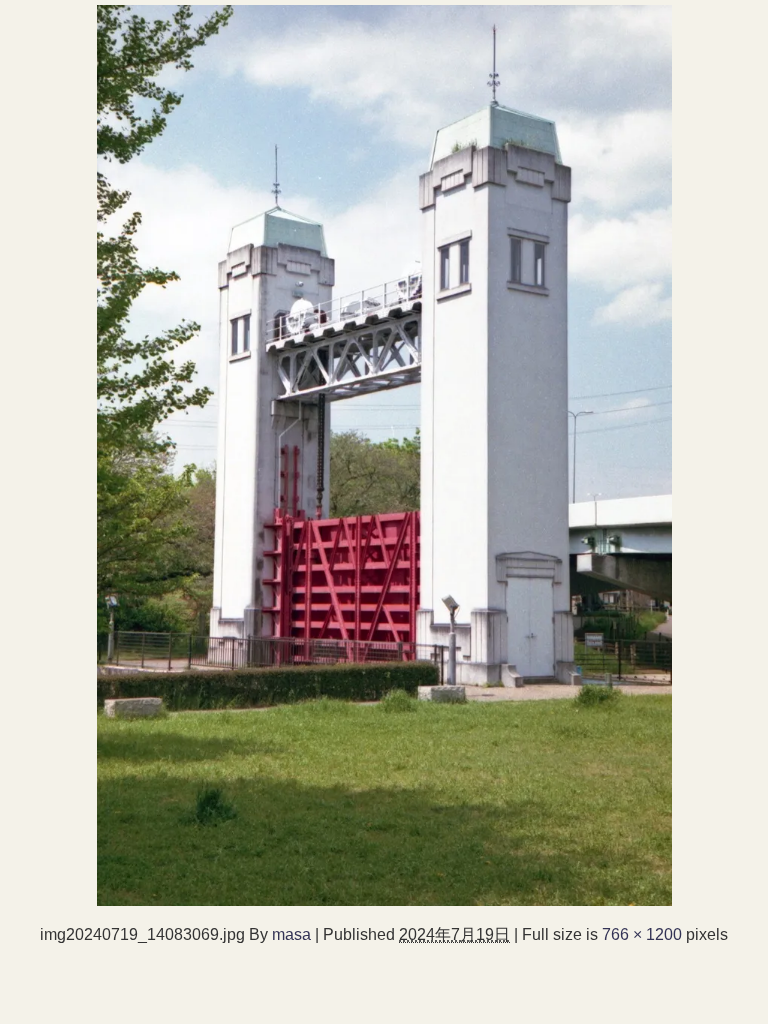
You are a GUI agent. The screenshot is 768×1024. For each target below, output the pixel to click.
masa (291, 934)
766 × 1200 (642, 934)
